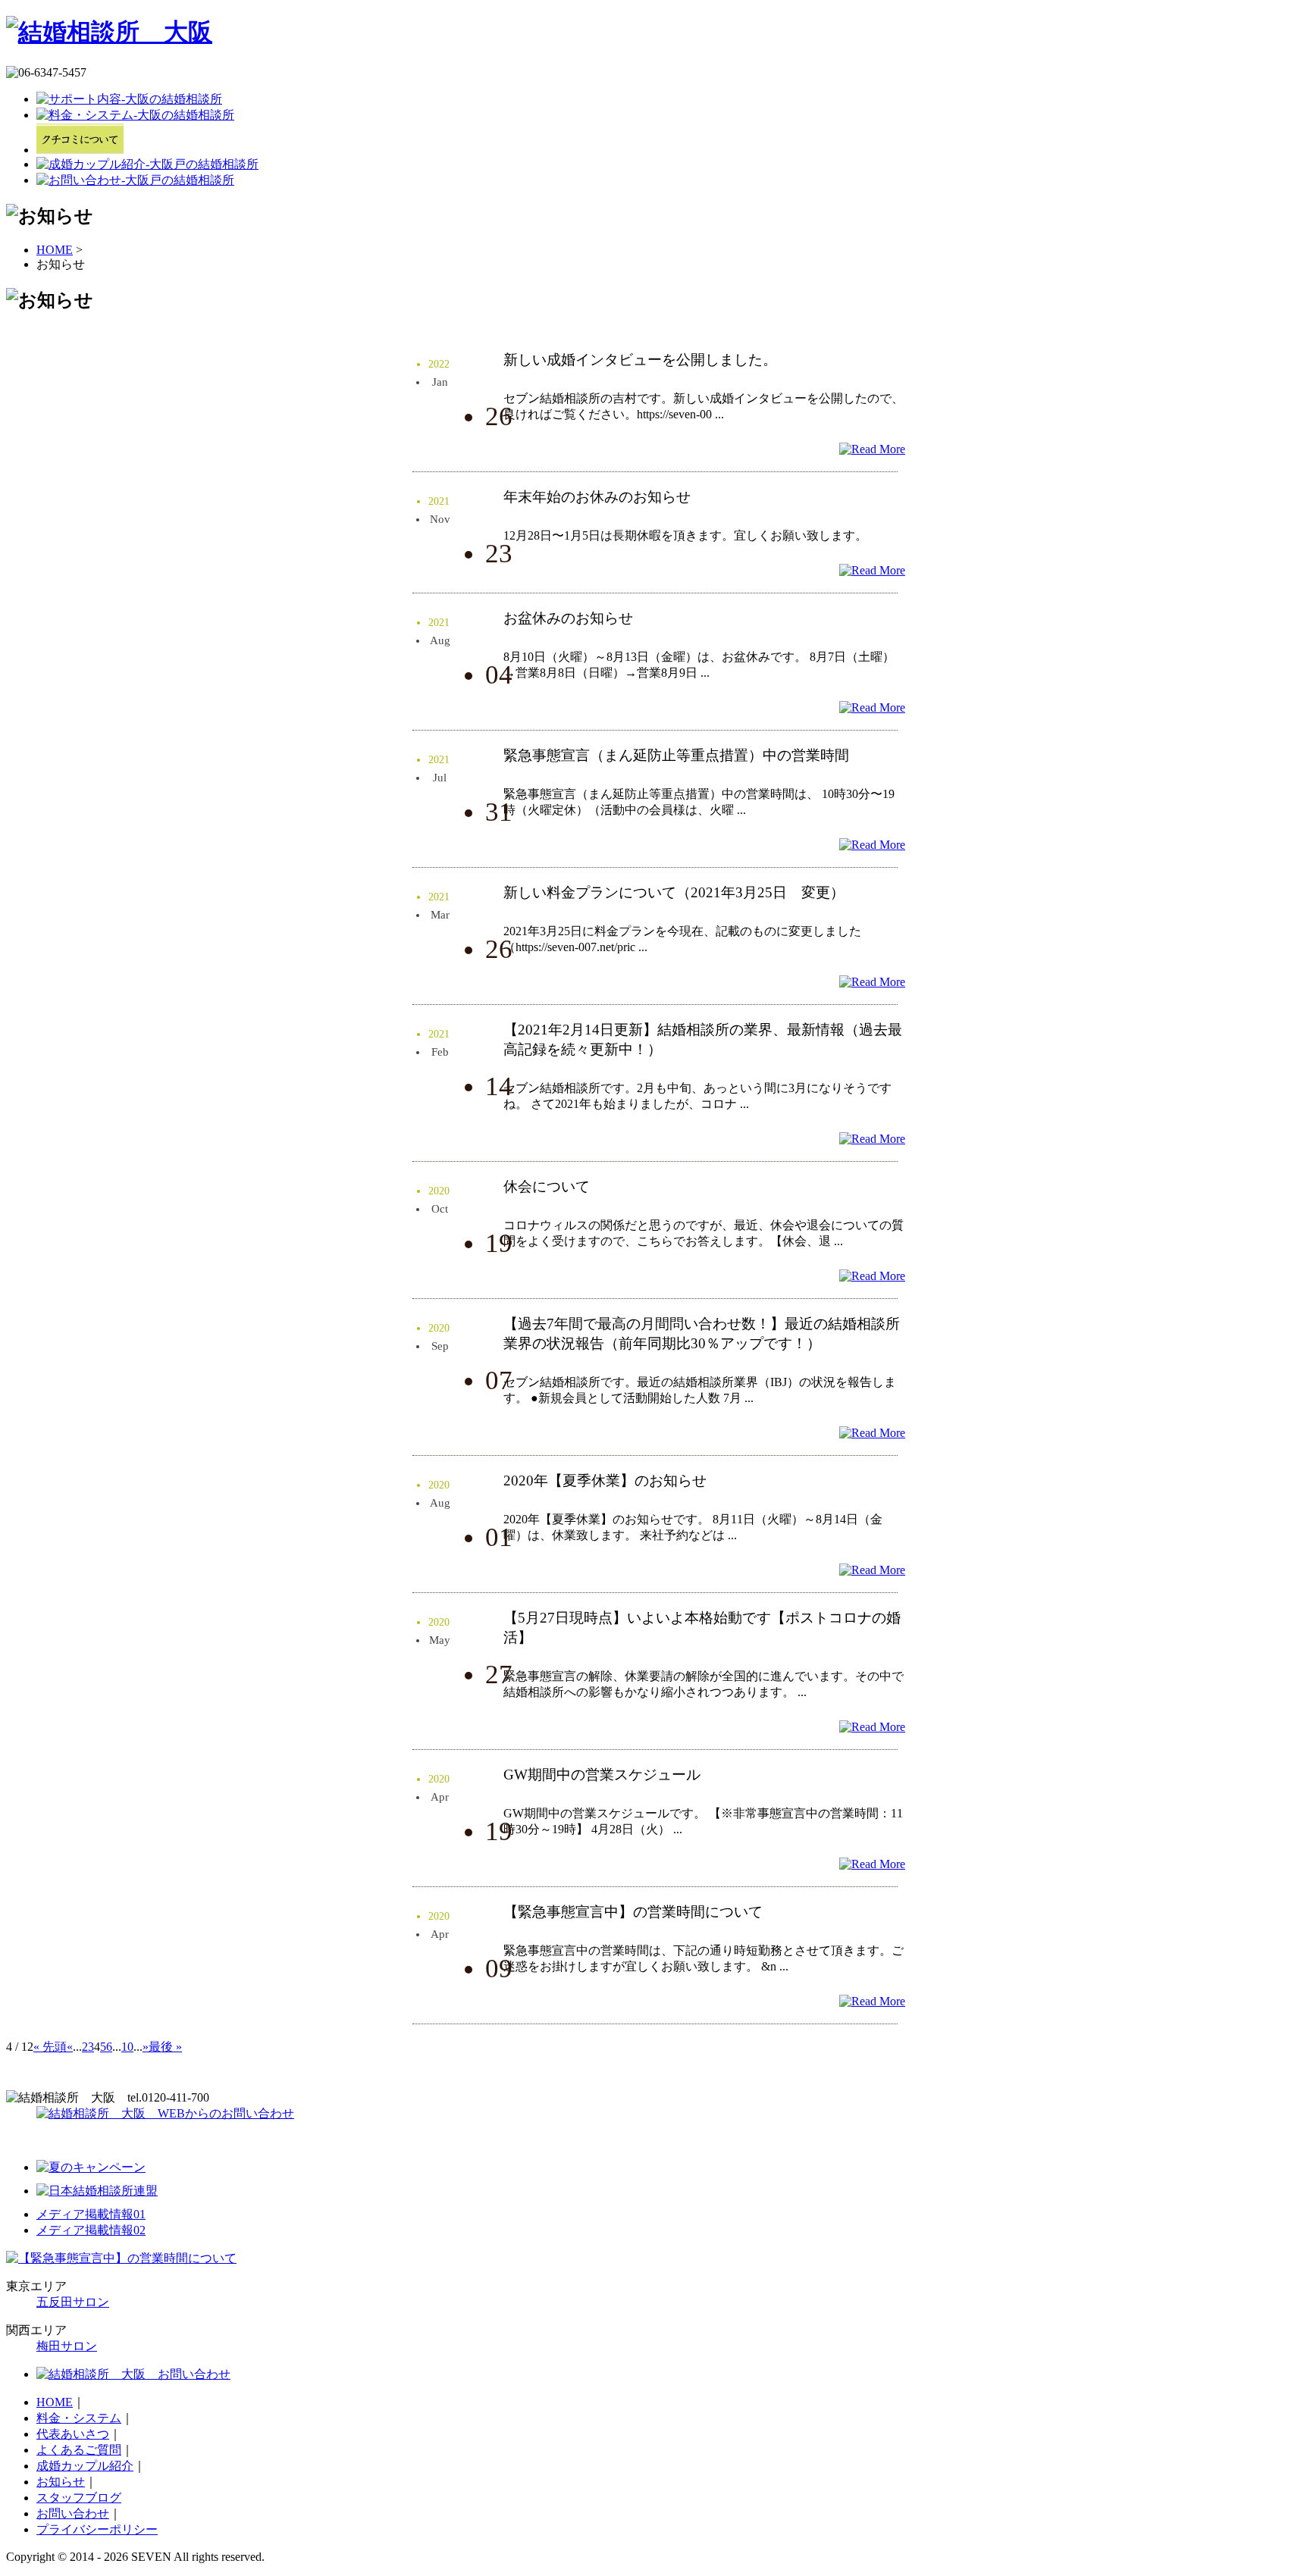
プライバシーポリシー (97, 2529)
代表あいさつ (73, 2434)
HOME (55, 250)
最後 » (165, 2047)
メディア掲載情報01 (91, 2214)
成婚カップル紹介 (85, 2466)
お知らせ (61, 2482)
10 (127, 2047)
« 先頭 (50, 2047)
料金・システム (79, 2418)
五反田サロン (73, 2302)
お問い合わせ (73, 2513)
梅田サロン (67, 2346)
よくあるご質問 (79, 2450)
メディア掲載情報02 (91, 2230)
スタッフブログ (79, 2498)
